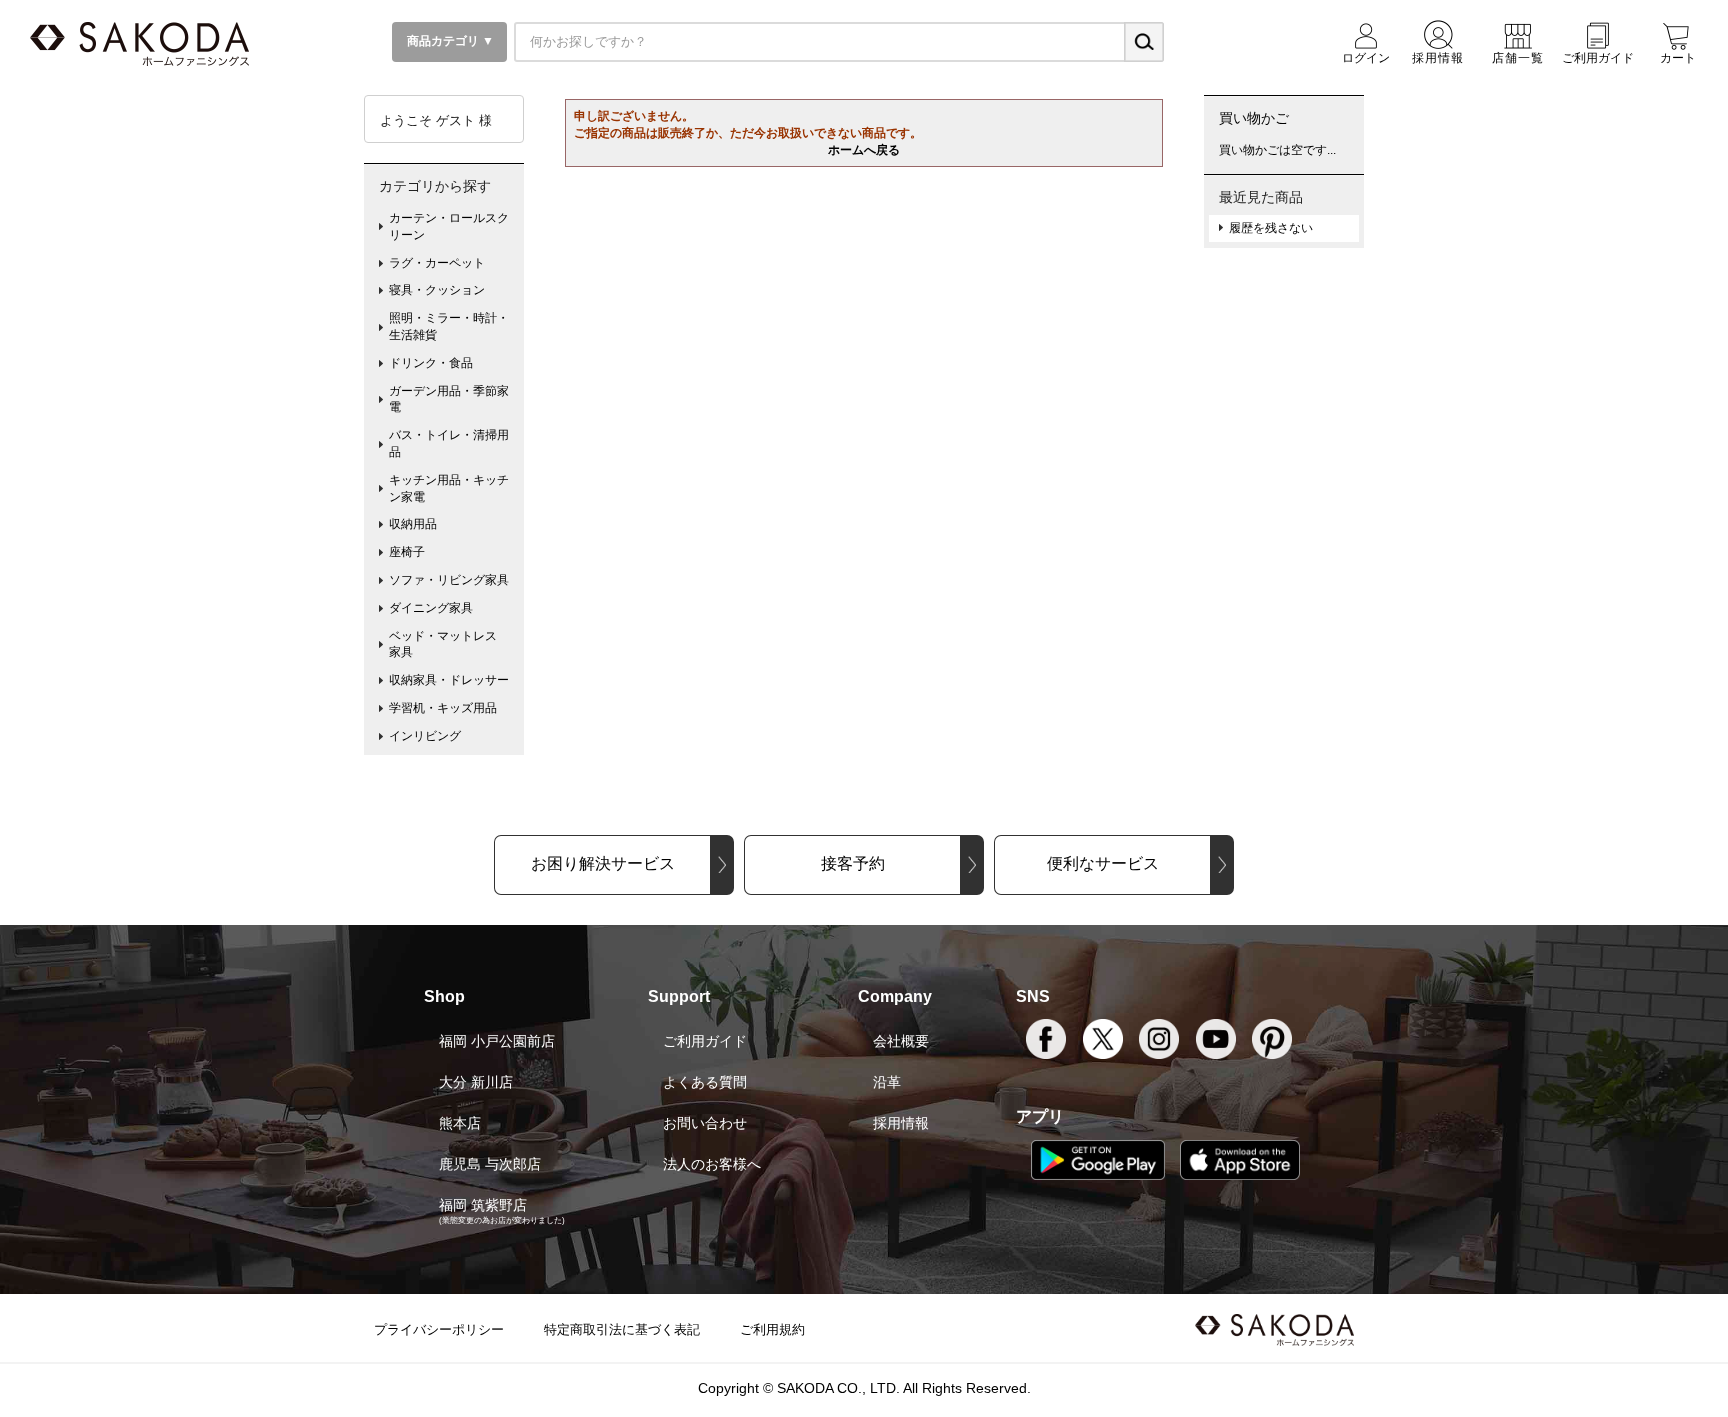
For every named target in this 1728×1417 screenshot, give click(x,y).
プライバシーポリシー (439, 1329)
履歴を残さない (1271, 228)
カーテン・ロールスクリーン (449, 226)
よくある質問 (705, 1082)
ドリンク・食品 (431, 363)
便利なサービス (1103, 863)
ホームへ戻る (864, 150)
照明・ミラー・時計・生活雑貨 (449, 326)
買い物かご (1254, 118)
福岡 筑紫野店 (483, 1205)
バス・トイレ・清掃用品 (449, 443)
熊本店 (460, 1123)
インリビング (425, 736)
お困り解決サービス (603, 863)
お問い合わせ (705, 1123)
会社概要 (901, 1041)
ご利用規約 (772, 1329)
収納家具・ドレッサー (449, 680)
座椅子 (407, 552)
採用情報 (901, 1123)
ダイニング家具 (431, 608)
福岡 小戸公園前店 (497, 1041)
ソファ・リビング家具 (449, 580)
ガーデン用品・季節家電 (449, 399)
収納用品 (413, 524)
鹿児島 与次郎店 (490, 1164)
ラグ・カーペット (437, 263)
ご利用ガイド (705, 1041)
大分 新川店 (476, 1082)
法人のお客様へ (712, 1164)
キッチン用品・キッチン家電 (449, 488)
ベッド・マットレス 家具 (449, 644)
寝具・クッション (437, 290)
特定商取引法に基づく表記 (622, 1329)
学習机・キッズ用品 (443, 708)
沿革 (887, 1082)
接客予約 (853, 863)
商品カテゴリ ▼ (449, 41)
